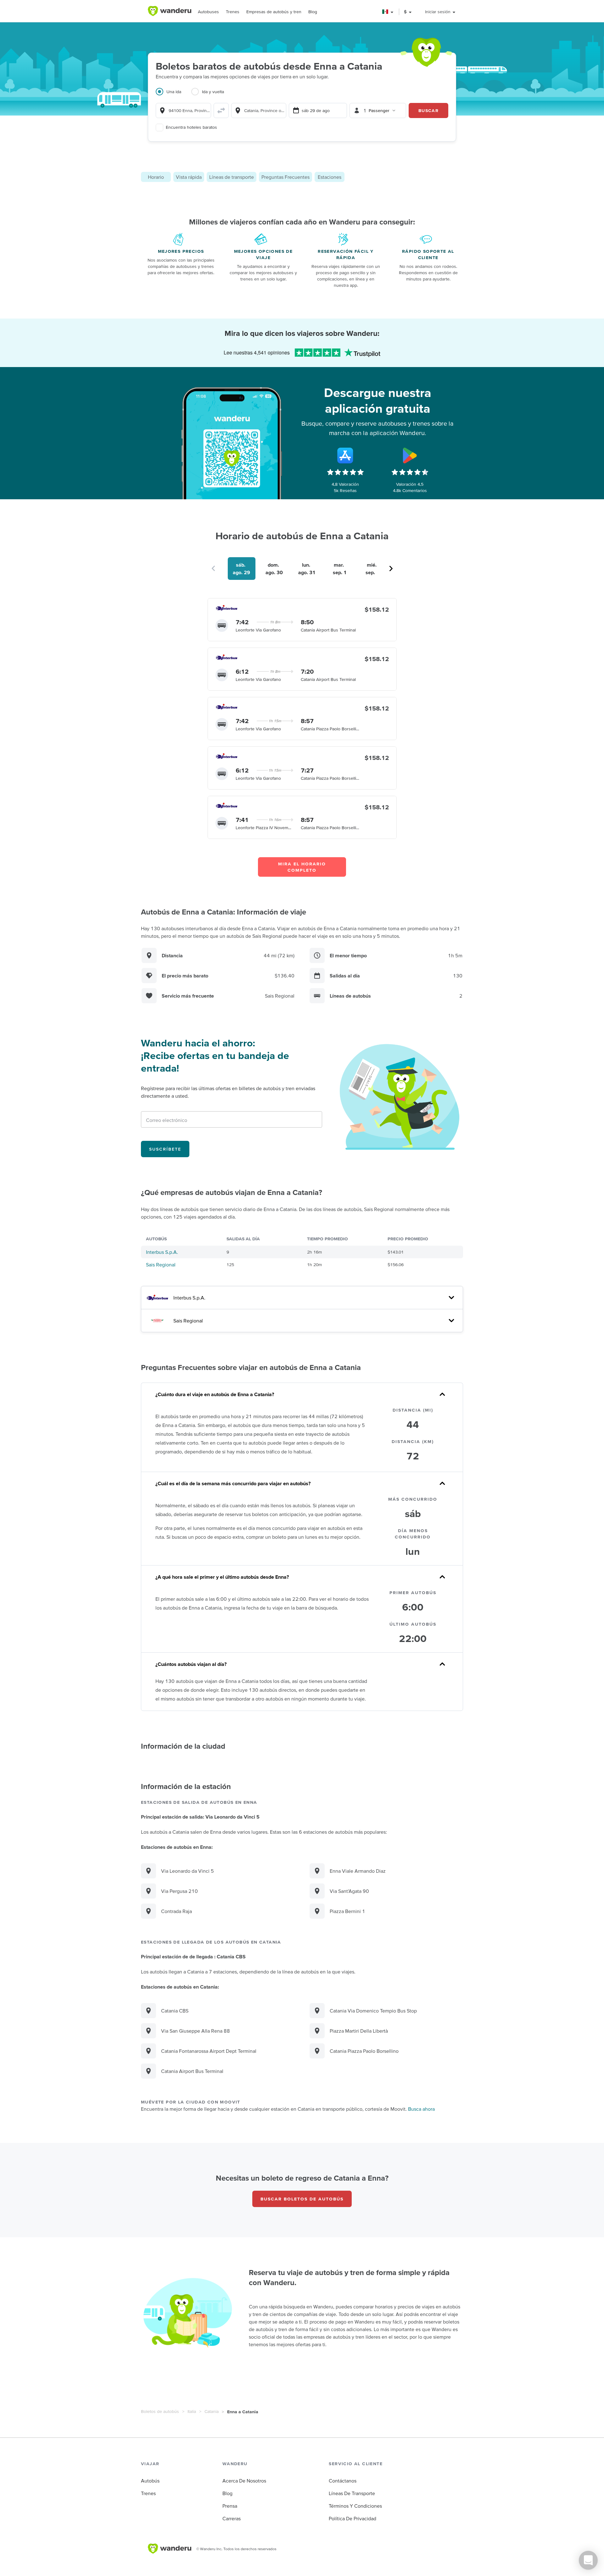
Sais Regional (161, 1265)
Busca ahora (421, 2109)
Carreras (232, 2518)
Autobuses (208, 12)
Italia (192, 2411)
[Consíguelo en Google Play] (410, 456)
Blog (313, 12)
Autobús (150, 2481)
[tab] (173, 95)
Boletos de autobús (160, 2411)
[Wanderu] (170, 11)
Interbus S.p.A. (162, 1252)
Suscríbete (165, 1149)
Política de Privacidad (352, 2518)
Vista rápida (189, 177)
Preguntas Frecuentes (285, 177)
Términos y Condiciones (355, 2506)
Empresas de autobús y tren (274, 12)
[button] (388, 12)
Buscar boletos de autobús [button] (302, 2199)
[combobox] (183, 110)
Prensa (230, 2506)
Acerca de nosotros (244, 2481)
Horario (156, 177)
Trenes (233, 12)
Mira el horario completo (302, 867)
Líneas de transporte (232, 177)
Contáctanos (343, 2481)
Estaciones (330, 177)
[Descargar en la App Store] (345, 456)
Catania (212, 2411)
